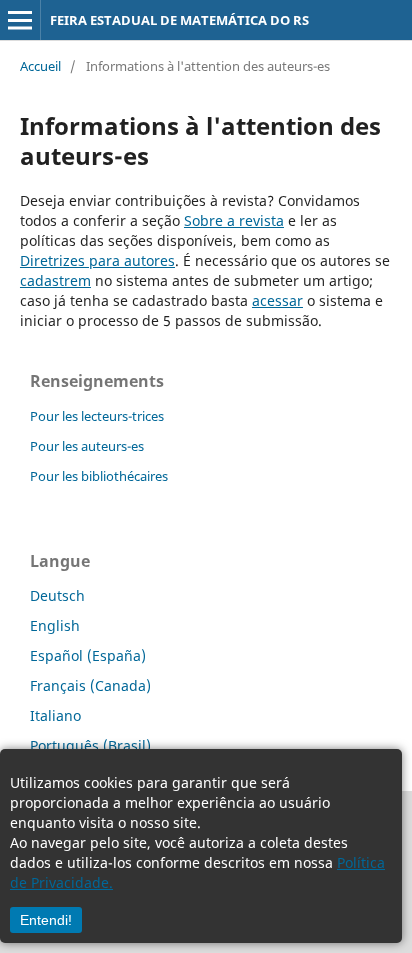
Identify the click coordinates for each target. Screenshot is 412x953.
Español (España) (88, 655)
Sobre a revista (234, 220)
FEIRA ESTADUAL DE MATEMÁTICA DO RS (179, 20)
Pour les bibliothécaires (99, 476)
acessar (277, 300)
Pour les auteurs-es (87, 446)
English (55, 625)
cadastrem (55, 280)
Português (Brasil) (90, 745)
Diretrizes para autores (97, 260)
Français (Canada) (90, 685)
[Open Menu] (20, 20)
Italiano (55, 715)
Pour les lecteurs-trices (97, 416)
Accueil (40, 66)
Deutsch (57, 595)
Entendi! (46, 920)
